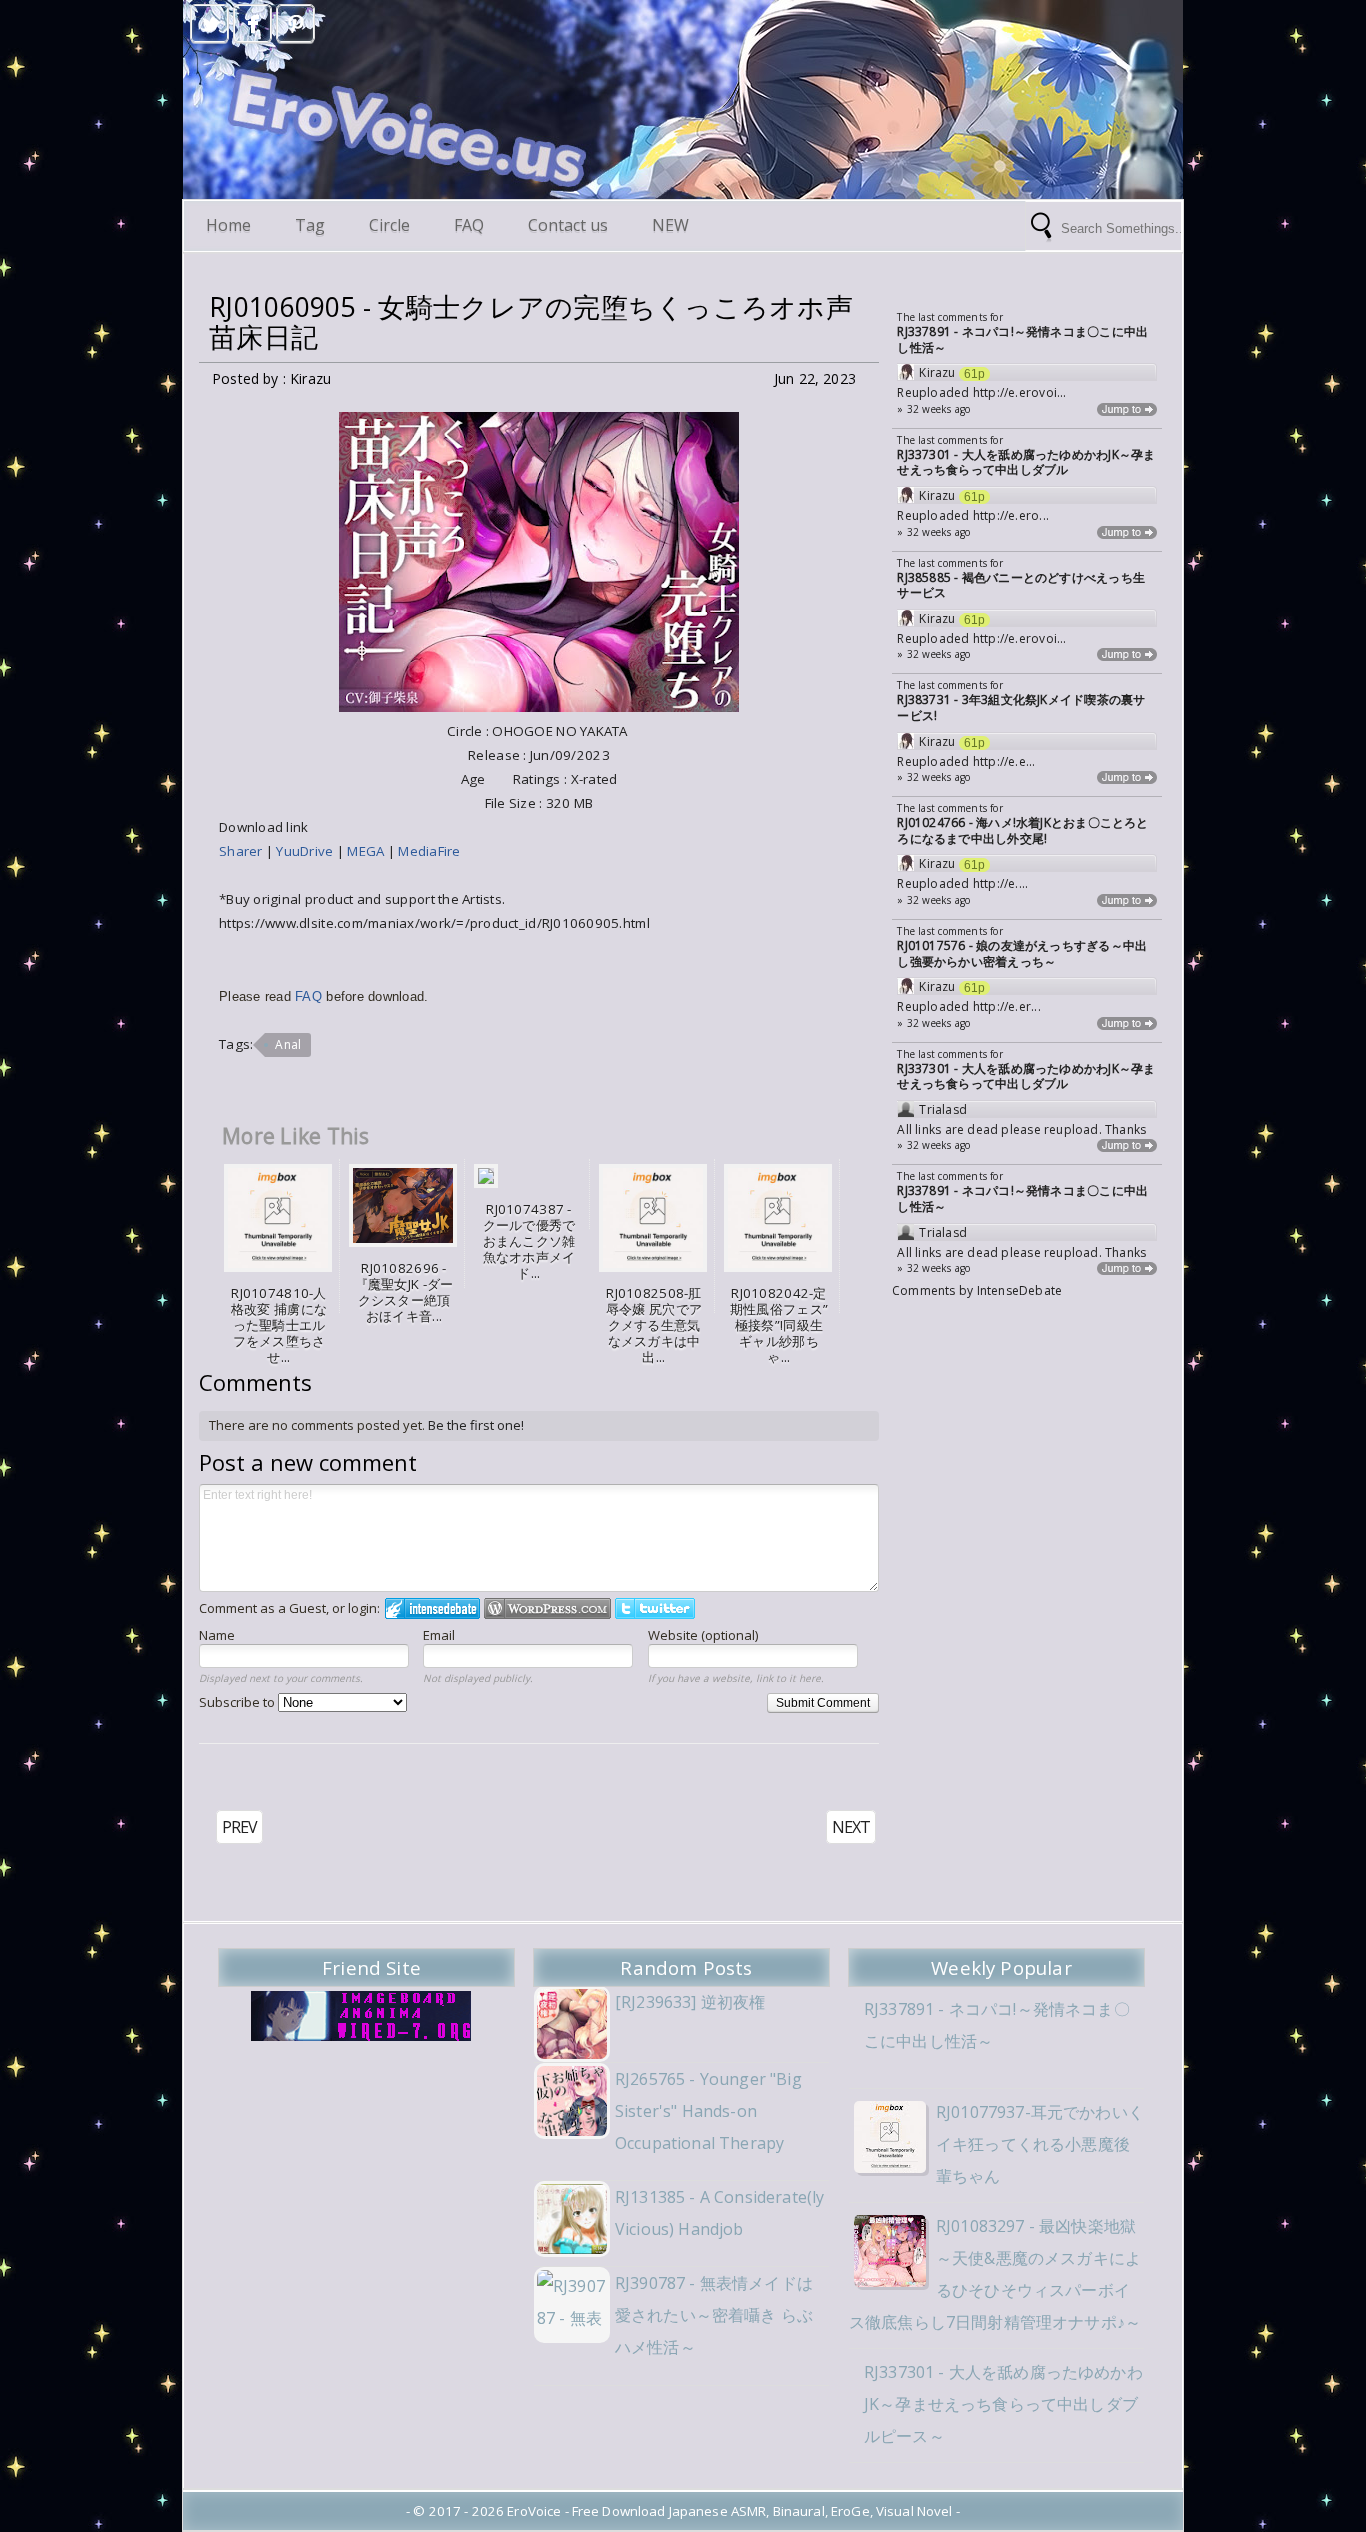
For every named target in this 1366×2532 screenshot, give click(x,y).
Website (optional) (703, 1635)
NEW (670, 225)
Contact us (568, 225)
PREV (239, 1827)
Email (439, 1635)
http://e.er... (1007, 1006)
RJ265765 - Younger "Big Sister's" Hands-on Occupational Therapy (708, 2111)
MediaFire (429, 851)
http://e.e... (1004, 761)
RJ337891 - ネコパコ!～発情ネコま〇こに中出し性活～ (1022, 339)
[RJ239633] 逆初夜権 (690, 2002)
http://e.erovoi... (1020, 392)
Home (228, 225)
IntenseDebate (1020, 1290)
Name (217, 1635)
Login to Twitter (655, 1608)
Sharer (242, 851)
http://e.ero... (1011, 515)
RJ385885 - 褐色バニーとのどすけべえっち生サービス (1021, 585)
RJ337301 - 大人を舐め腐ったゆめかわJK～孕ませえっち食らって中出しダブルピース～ (1003, 2404)
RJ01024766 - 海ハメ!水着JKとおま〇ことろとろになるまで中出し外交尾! (1022, 830)
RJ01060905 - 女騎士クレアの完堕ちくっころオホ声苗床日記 (531, 322)
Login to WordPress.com (547, 1608)
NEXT (851, 1827)
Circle (389, 225)
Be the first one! (476, 1425)
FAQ (469, 225)
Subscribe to (238, 1702)
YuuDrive (304, 851)
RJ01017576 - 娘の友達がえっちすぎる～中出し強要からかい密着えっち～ (1022, 953)
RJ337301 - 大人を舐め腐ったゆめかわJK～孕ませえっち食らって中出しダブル (1026, 462)
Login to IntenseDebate (432, 1608)
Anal (288, 1044)
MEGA (365, 851)
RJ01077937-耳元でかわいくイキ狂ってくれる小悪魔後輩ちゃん (1040, 2144)
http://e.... (1001, 883)
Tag (310, 225)
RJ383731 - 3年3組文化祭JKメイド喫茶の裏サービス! (1021, 707)
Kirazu (937, 373)
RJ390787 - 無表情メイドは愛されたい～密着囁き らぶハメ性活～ (714, 2315)
